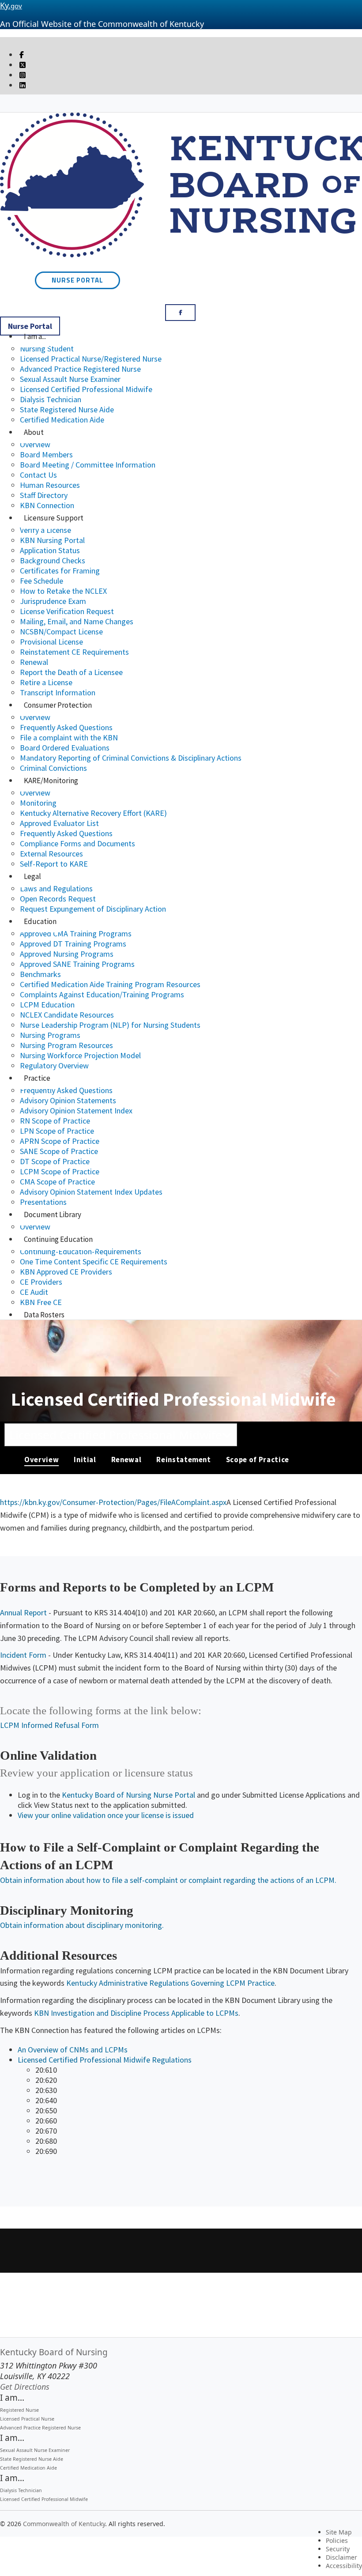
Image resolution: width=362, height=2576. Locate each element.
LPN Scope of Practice (57, 1131)
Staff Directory (44, 495)
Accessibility (344, 2566)
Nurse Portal (77, 280)
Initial (85, 1460)
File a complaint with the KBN (69, 737)
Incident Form (23, 1655)
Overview (35, 444)
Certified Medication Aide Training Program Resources (110, 984)
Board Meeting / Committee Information (88, 465)
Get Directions (25, 2387)
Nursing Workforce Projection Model (80, 1055)
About (34, 432)
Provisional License (51, 642)
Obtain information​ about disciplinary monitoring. (82, 1925)
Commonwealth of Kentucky (64, 2524)
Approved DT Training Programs (73, 944)
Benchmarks (40, 974)
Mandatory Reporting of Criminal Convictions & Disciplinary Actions (131, 758)
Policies (337, 2540)
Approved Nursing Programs (67, 954)
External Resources (51, 854)
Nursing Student (47, 349)
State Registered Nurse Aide (67, 409)
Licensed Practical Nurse (27, 2419)
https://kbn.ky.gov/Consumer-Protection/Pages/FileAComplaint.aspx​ (113, 1502)
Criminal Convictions (53, 768)
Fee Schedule (41, 581)
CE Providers (41, 1282)
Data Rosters (44, 1315)
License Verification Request (67, 611)
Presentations (43, 1202)
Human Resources (50, 485)
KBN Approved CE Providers (66, 1272)
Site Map (339, 2532)
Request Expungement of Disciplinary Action (93, 909)
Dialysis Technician (51, 399)
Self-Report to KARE (54, 864)
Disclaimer (341, 2557)
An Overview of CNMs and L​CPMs (73, 2050)
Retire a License (46, 682)
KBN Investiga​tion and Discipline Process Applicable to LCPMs (136, 2013)
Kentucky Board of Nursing (54, 2352)
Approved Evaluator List (59, 823)
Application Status (50, 550)
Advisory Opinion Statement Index (76, 1111)
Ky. (11, 5)
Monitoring (38, 803)
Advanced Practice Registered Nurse (80, 369)
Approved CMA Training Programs (76, 933)
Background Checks (53, 560)
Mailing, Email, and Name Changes (77, 621)
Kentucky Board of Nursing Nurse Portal (128, 1795)
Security (338, 2549)
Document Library (53, 1214)
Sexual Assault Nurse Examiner (70, 379)
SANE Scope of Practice (59, 1151)
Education (40, 921)
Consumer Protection (58, 705)
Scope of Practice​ (258, 1460)
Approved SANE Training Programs (77, 964)
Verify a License (45, 530)
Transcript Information (58, 692)
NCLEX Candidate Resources (67, 1015)
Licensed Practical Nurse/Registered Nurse (91, 359)
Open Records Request (58, 899)
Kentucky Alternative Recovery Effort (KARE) (93, 813)
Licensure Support (54, 518)
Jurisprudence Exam (53, 601)
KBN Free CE (41, 1302)
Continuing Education (58, 1239)
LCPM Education (47, 1005)
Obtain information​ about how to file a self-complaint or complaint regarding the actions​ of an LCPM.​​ (168, 1880)
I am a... (35, 336)
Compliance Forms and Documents (77, 843)
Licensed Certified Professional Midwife (86, 389)
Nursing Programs (50, 1035)
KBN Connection (47, 505)
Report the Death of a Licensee (71, 672)
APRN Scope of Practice (60, 1141)
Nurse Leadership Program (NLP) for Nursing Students (110, 1025)
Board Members (46, 454)
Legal (32, 876)
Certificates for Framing (60, 571)
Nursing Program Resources (66, 1045)
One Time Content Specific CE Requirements (94, 1262)
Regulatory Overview (54, 1065)
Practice (37, 1078)
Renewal (34, 662)
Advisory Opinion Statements (68, 1100)
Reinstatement (183, 1460)
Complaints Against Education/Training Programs (102, 994)
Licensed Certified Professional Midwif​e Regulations (105, 2060)
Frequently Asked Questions (66, 727)
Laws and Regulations (56, 888)
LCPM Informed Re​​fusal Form (49, 1725)
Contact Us (38, 475)
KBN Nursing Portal (52, 540)
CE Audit (34, 1292)
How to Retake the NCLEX (63, 591)
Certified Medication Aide (62, 420)
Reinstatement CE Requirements (74, 652)
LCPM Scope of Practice (60, 1171)
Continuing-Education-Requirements (81, 1251)
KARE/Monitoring (51, 781)
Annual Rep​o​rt (23, 1612)
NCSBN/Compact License (61, 632)
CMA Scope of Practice (57, 1182)
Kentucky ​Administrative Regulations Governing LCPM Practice (170, 1983)
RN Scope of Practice (55, 1121)
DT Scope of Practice (55, 1161)
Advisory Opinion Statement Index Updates (91, 1192)
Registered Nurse (19, 2410)
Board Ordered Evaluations (65, 748)
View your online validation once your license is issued (106, 1815)
